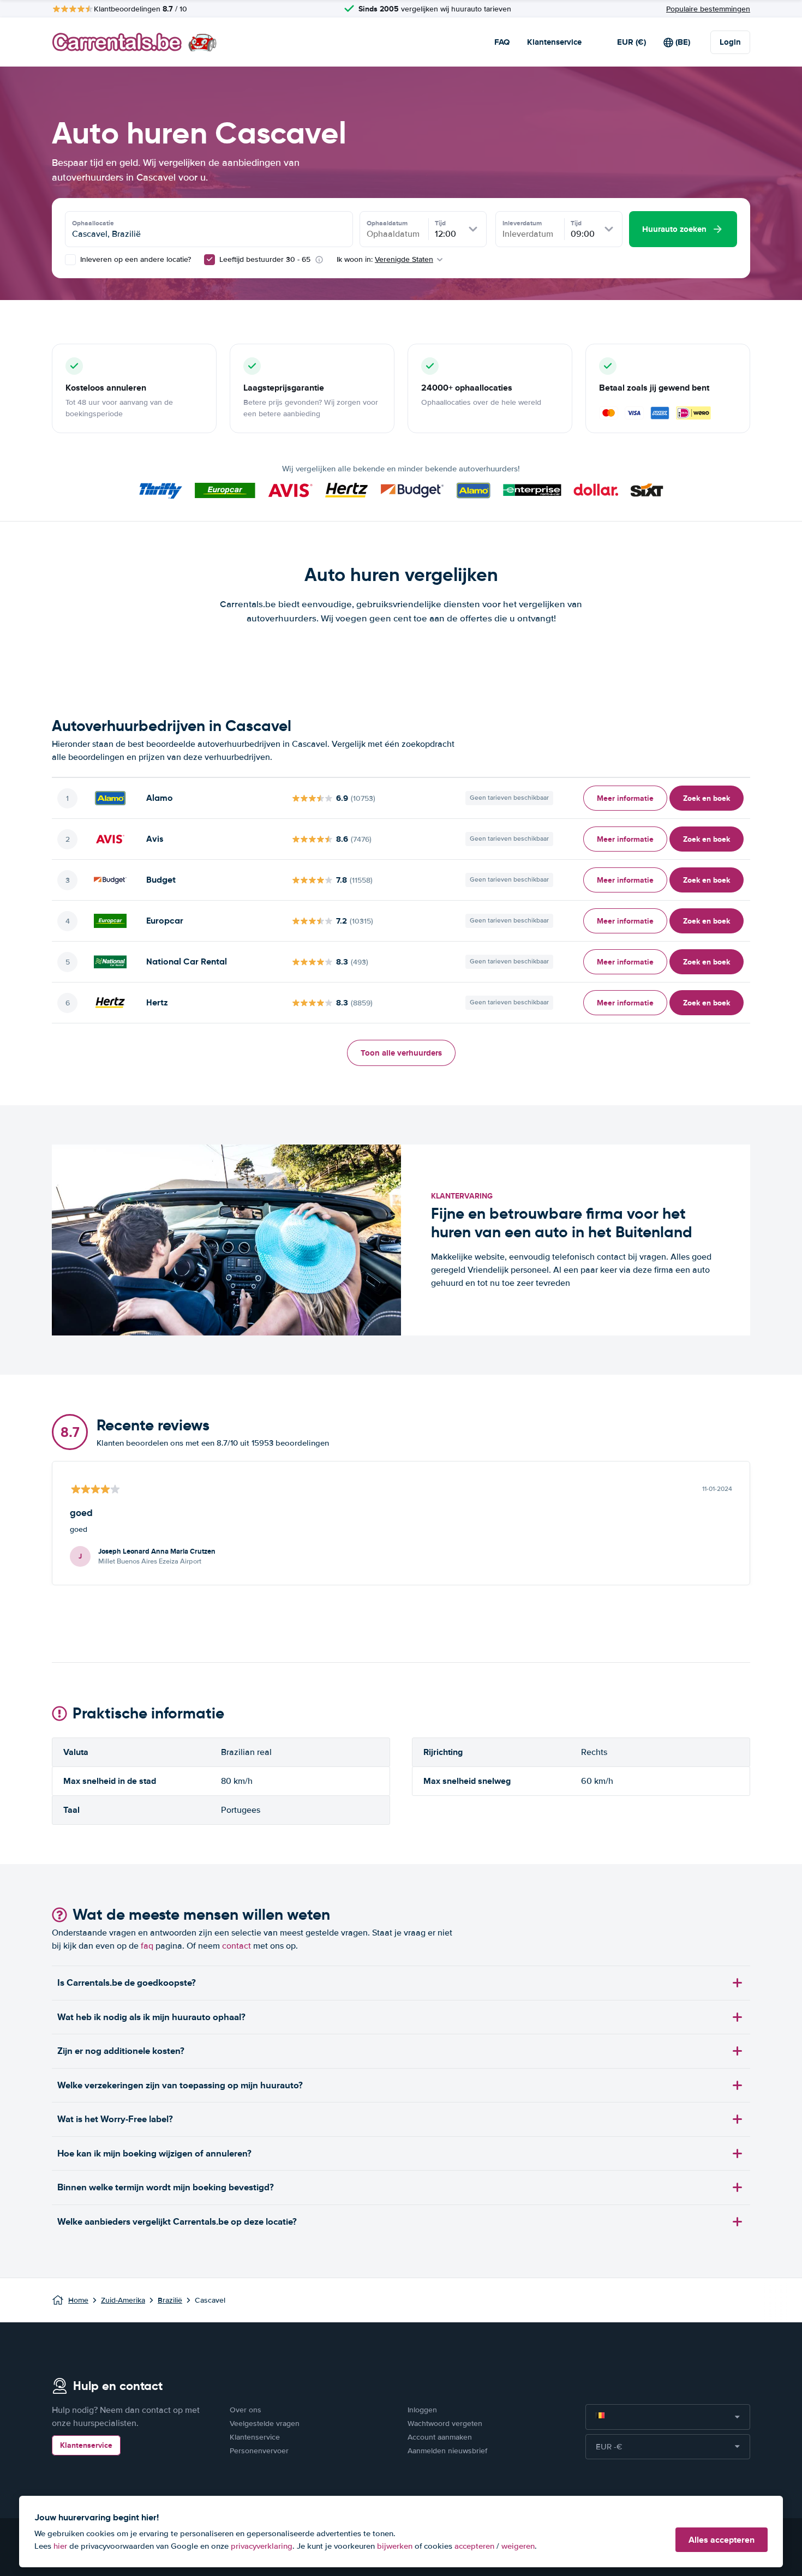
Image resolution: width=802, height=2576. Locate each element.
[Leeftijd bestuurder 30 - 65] (210, 260)
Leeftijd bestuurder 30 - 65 (265, 259)
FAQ (502, 42)
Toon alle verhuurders (401, 1053)
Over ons (246, 2410)
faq (147, 1946)
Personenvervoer (259, 2451)
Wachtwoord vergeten (445, 2424)
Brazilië (170, 2300)
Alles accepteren (722, 2540)
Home (78, 2300)
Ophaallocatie (93, 223)
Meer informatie (625, 798)
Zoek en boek (707, 798)
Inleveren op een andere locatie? (134, 259)
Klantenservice (554, 42)
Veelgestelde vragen (265, 2424)
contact (237, 1946)
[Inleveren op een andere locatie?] (70, 260)
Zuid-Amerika (123, 2300)
